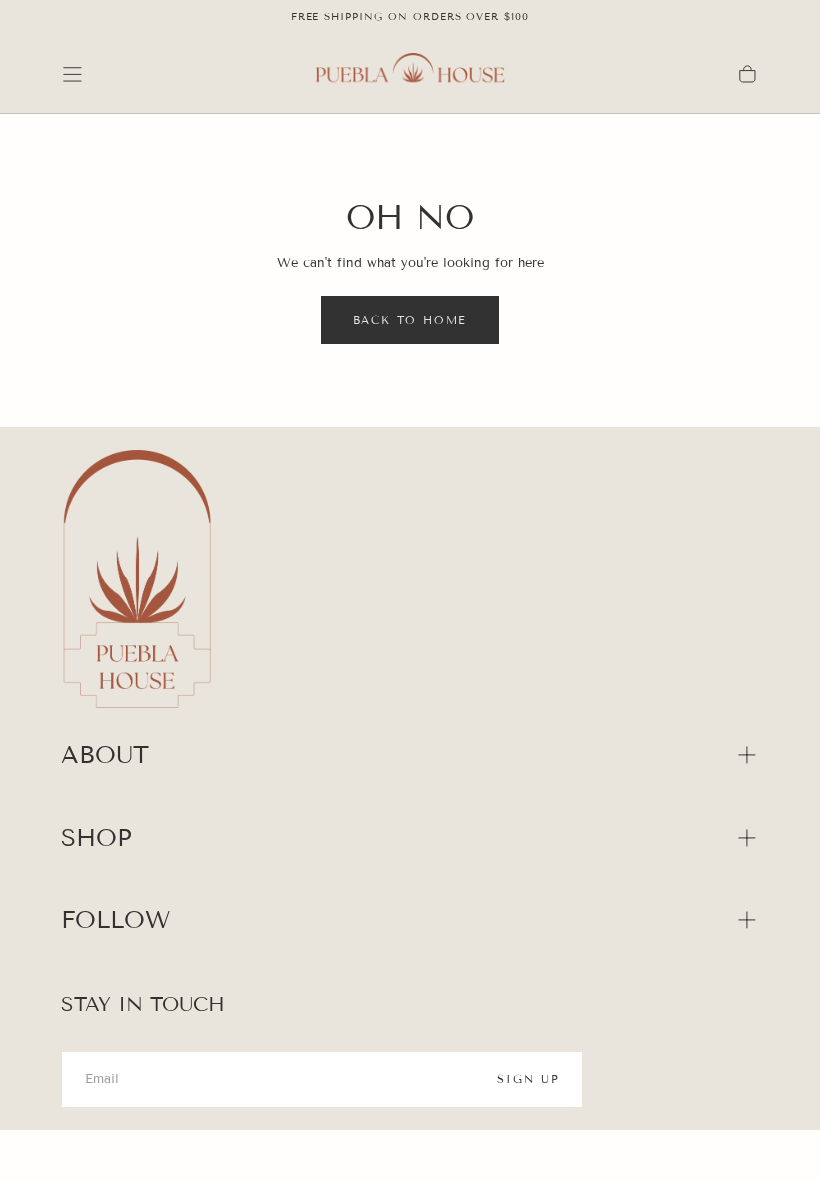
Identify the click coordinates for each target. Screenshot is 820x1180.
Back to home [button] (410, 320)
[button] (72, 74)
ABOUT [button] (105, 754)
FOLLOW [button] (115, 919)
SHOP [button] (96, 837)
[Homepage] (410, 74)
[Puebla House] (137, 582)
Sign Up (528, 1079)
